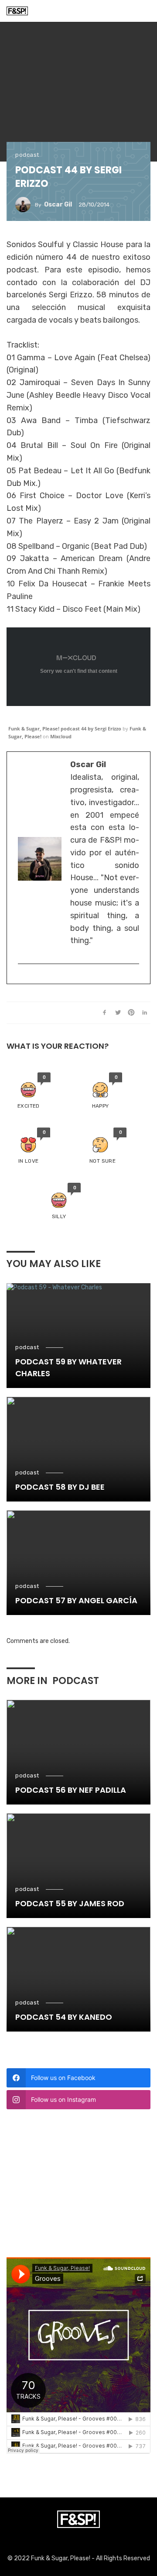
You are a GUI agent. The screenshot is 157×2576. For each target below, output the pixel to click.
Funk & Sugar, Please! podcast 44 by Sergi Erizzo (65, 728)
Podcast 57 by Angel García (76, 1600)
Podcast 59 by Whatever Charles (68, 1367)
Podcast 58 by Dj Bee (60, 1487)
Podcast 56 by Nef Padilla (71, 1790)
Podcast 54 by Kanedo (64, 2017)
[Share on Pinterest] (131, 1012)
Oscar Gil (58, 205)
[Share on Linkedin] (145, 1012)
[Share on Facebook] (105, 1012)
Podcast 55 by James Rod (70, 1903)
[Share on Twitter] (118, 1012)
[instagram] (22, 978)
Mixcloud (61, 736)
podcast (27, 155)
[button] (29, 1091)
